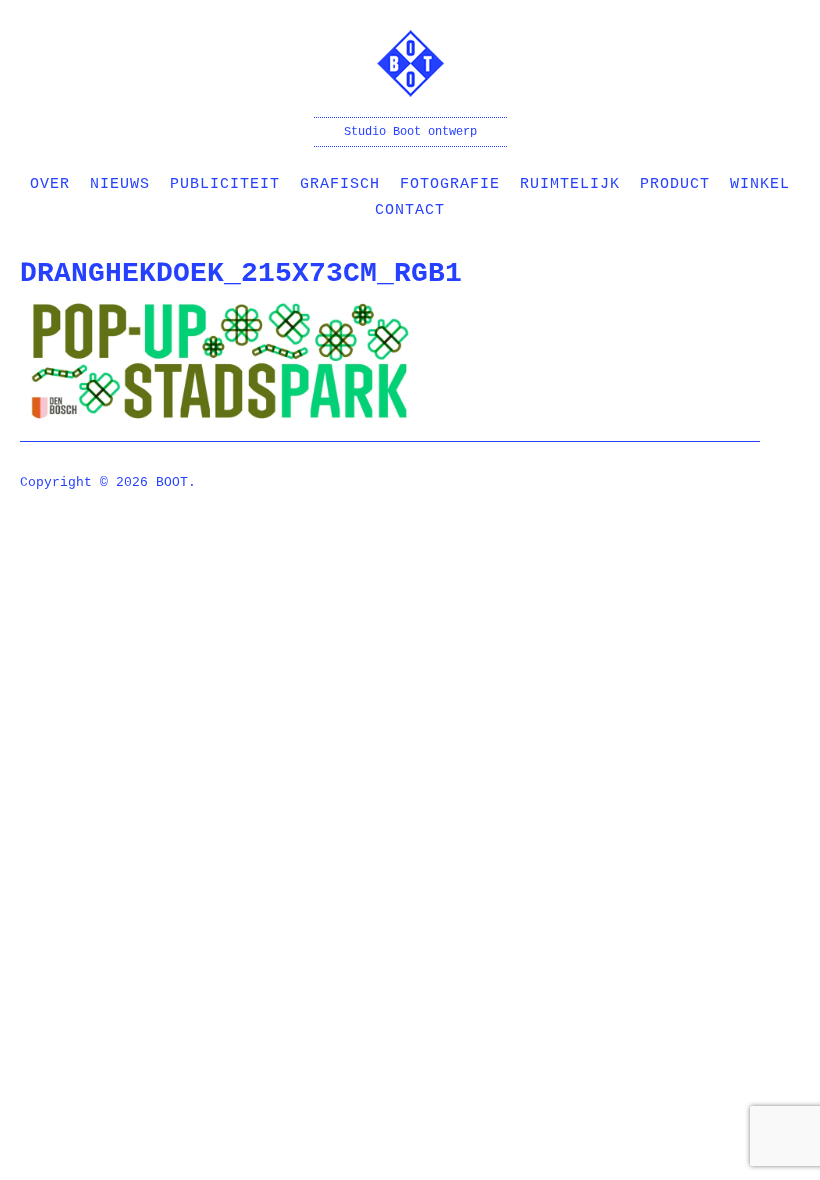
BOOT (172, 482)
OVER (50, 184)
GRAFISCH (340, 184)
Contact (410, 210)
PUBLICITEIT (225, 184)
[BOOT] (410, 83)
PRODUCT (675, 184)
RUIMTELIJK (570, 184)
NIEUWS (120, 184)
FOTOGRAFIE (450, 184)
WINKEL (760, 184)
